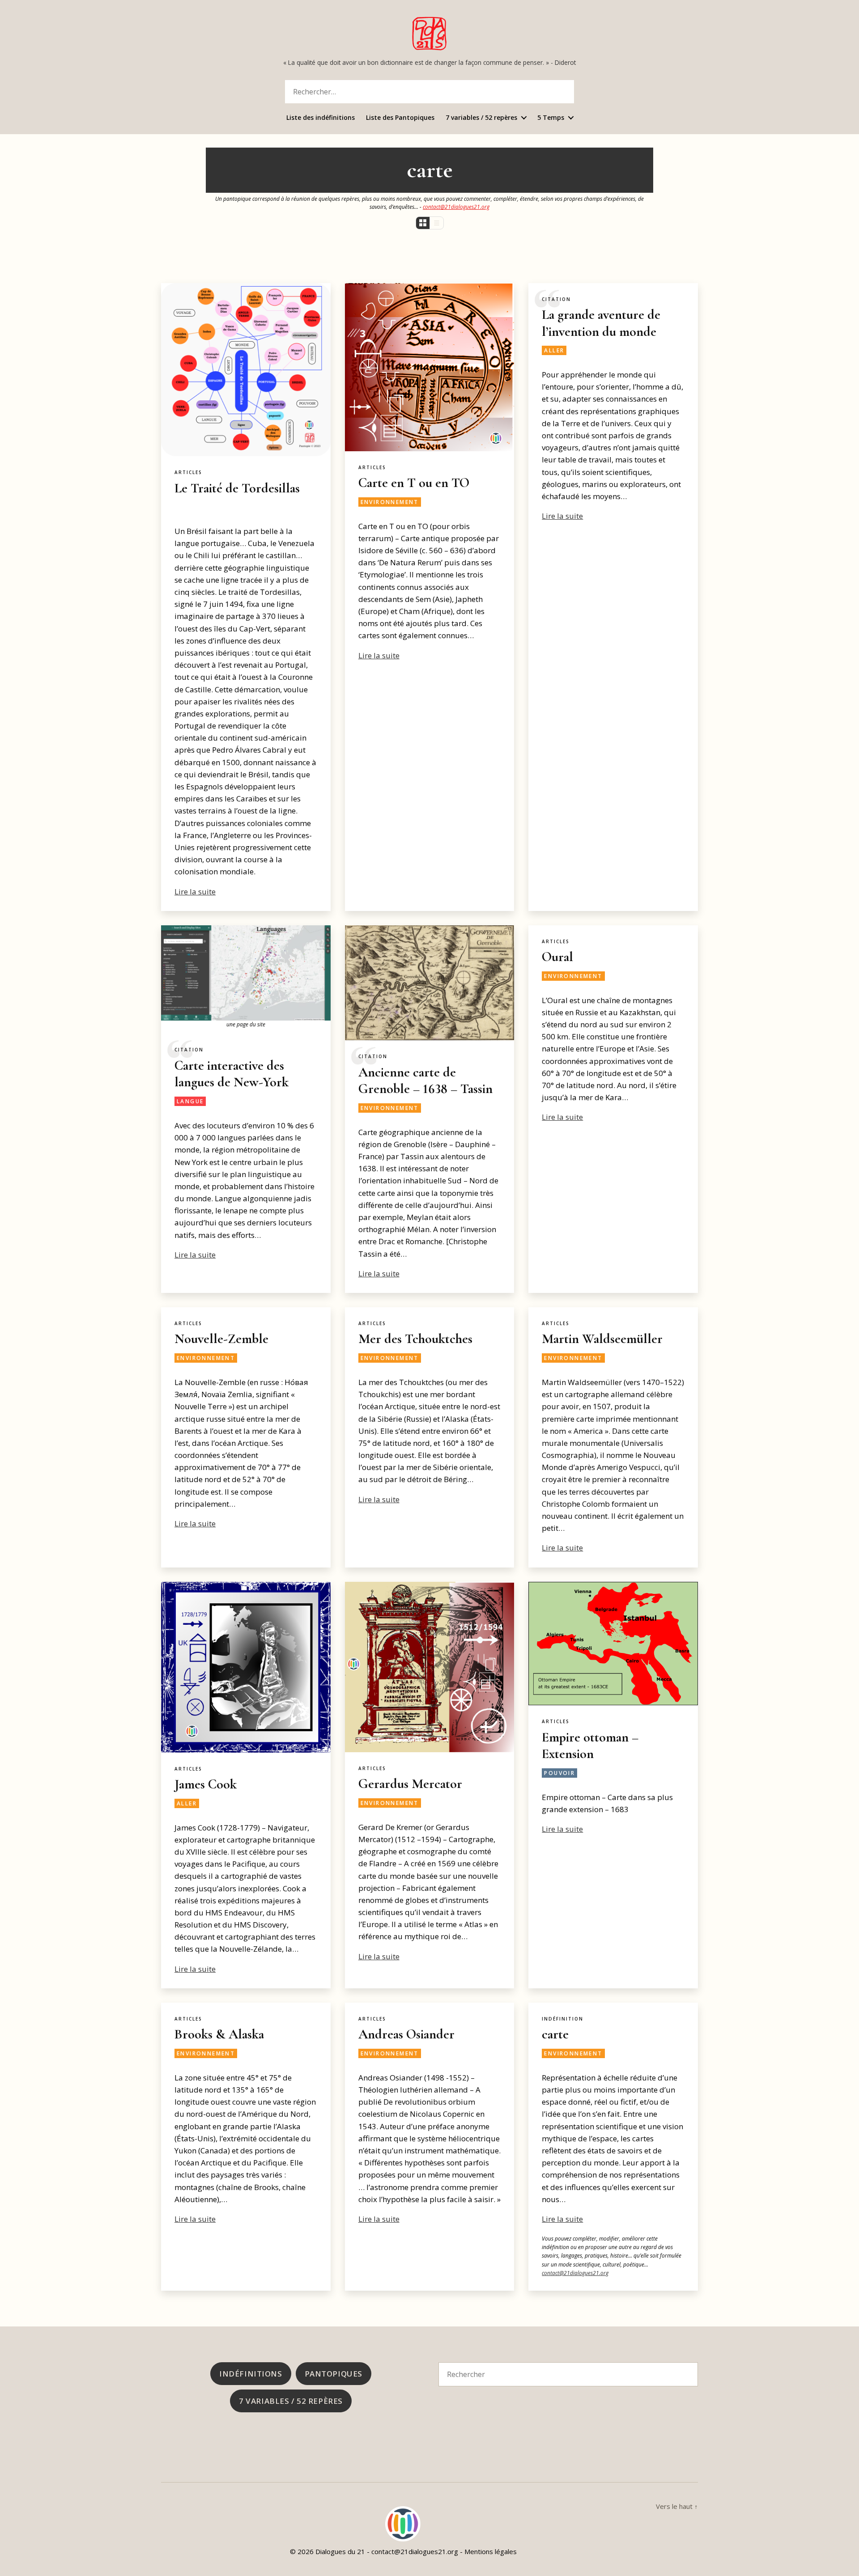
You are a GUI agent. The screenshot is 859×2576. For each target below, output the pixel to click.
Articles (188, 472)
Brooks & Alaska (219, 2034)
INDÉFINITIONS (251, 2374)
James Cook (206, 1784)
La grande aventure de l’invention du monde (601, 323)
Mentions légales (491, 2551)
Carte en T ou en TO (414, 483)
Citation (556, 299)
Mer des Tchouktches (415, 1339)
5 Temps (551, 118)
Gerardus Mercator (410, 1784)
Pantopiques (334, 2374)
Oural (557, 957)
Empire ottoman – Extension (590, 1746)
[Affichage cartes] (423, 223)
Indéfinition (563, 2019)
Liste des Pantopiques (400, 118)
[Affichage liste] (436, 223)
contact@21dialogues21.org (456, 207)
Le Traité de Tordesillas (237, 488)
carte (555, 2034)
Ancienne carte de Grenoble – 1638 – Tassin (425, 1081)
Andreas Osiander (406, 2034)
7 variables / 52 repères (481, 118)
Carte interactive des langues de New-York (232, 1074)
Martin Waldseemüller (602, 1339)
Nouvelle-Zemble (221, 1339)
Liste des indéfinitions (321, 118)
